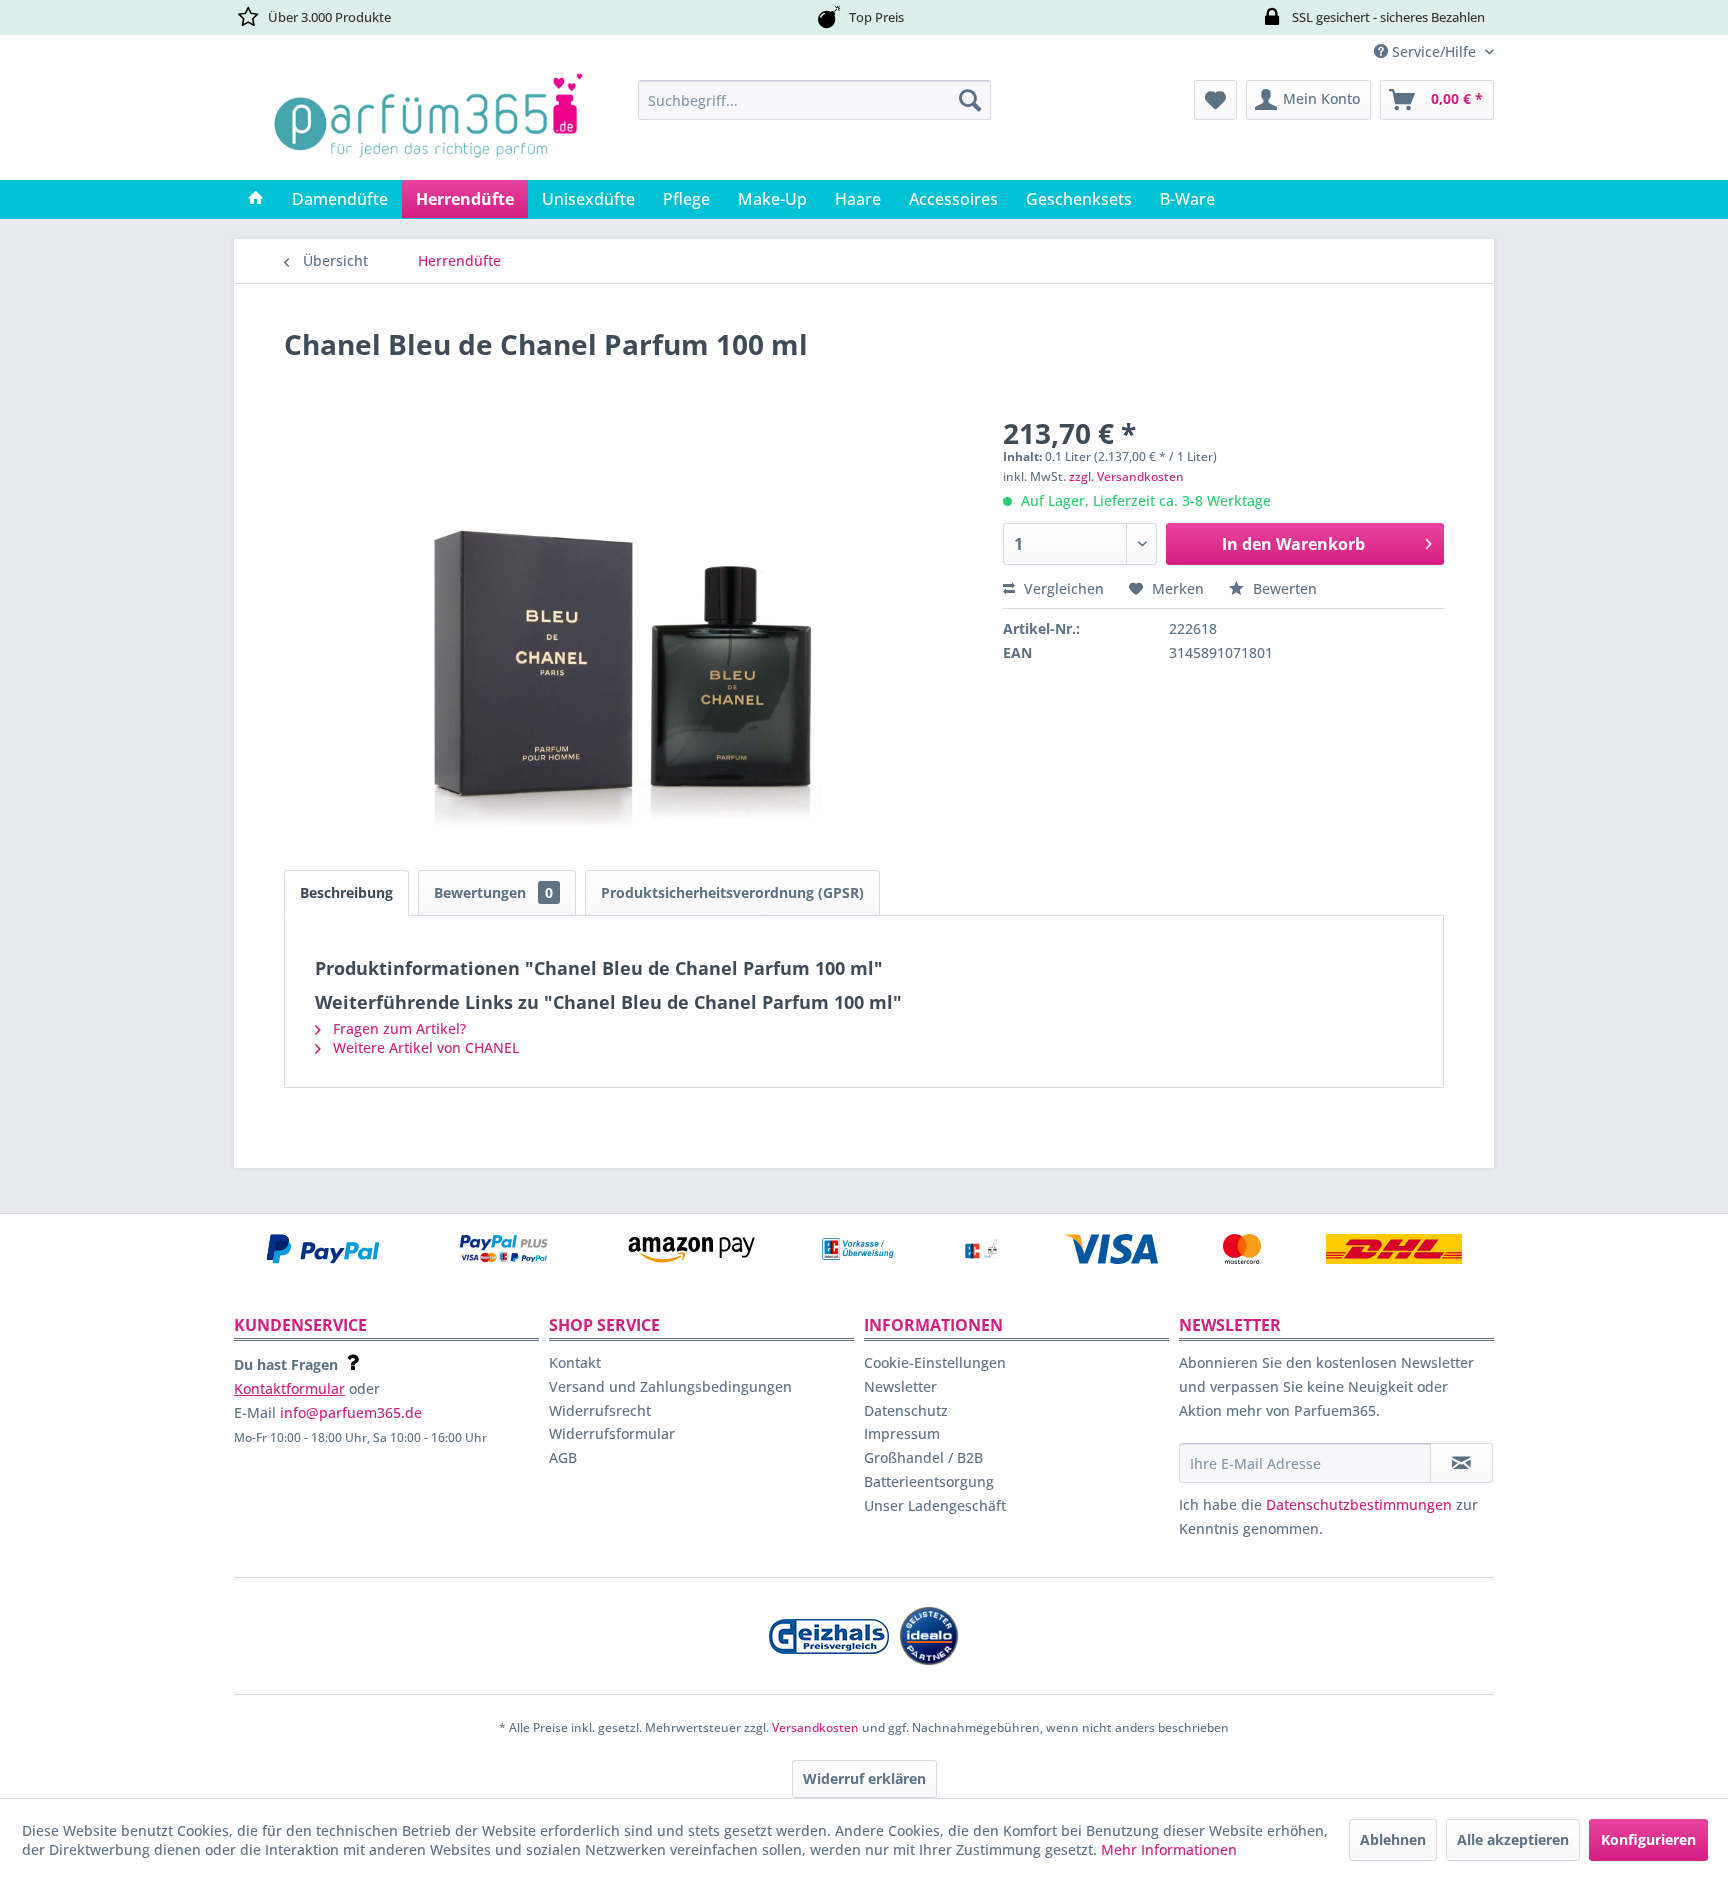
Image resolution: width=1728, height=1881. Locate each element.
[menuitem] (814, 100)
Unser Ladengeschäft (935, 1505)
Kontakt (575, 1362)
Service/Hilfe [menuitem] (1434, 51)
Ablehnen (1393, 1839)
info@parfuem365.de (351, 1412)
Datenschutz (906, 1410)
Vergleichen (1062, 588)
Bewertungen (493, 892)
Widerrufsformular (612, 1433)
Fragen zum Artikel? (397, 1028)
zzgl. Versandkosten (1126, 476)
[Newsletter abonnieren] (1461, 1463)
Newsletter (900, 1386)
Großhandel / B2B (923, 1457)
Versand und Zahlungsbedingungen (670, 1386)
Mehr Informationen (1169, 1849)
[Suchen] (970, 100)
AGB (563, 1457)
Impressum (902, 1433)
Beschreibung (346, 892)
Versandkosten (815, 1727)
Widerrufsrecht (600, 1410)
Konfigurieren (1648, 1839)
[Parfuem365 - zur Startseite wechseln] (428, 125)
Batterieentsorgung (929, 1481)
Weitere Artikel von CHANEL (424, 1047)
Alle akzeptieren (1513, 1839)
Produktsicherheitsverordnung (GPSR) (732, 892)
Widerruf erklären (864, 1778)
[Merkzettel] (1215, 100)
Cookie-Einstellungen (935, 1362)
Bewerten (1283, 588)
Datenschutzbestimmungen (1359, 1504)
